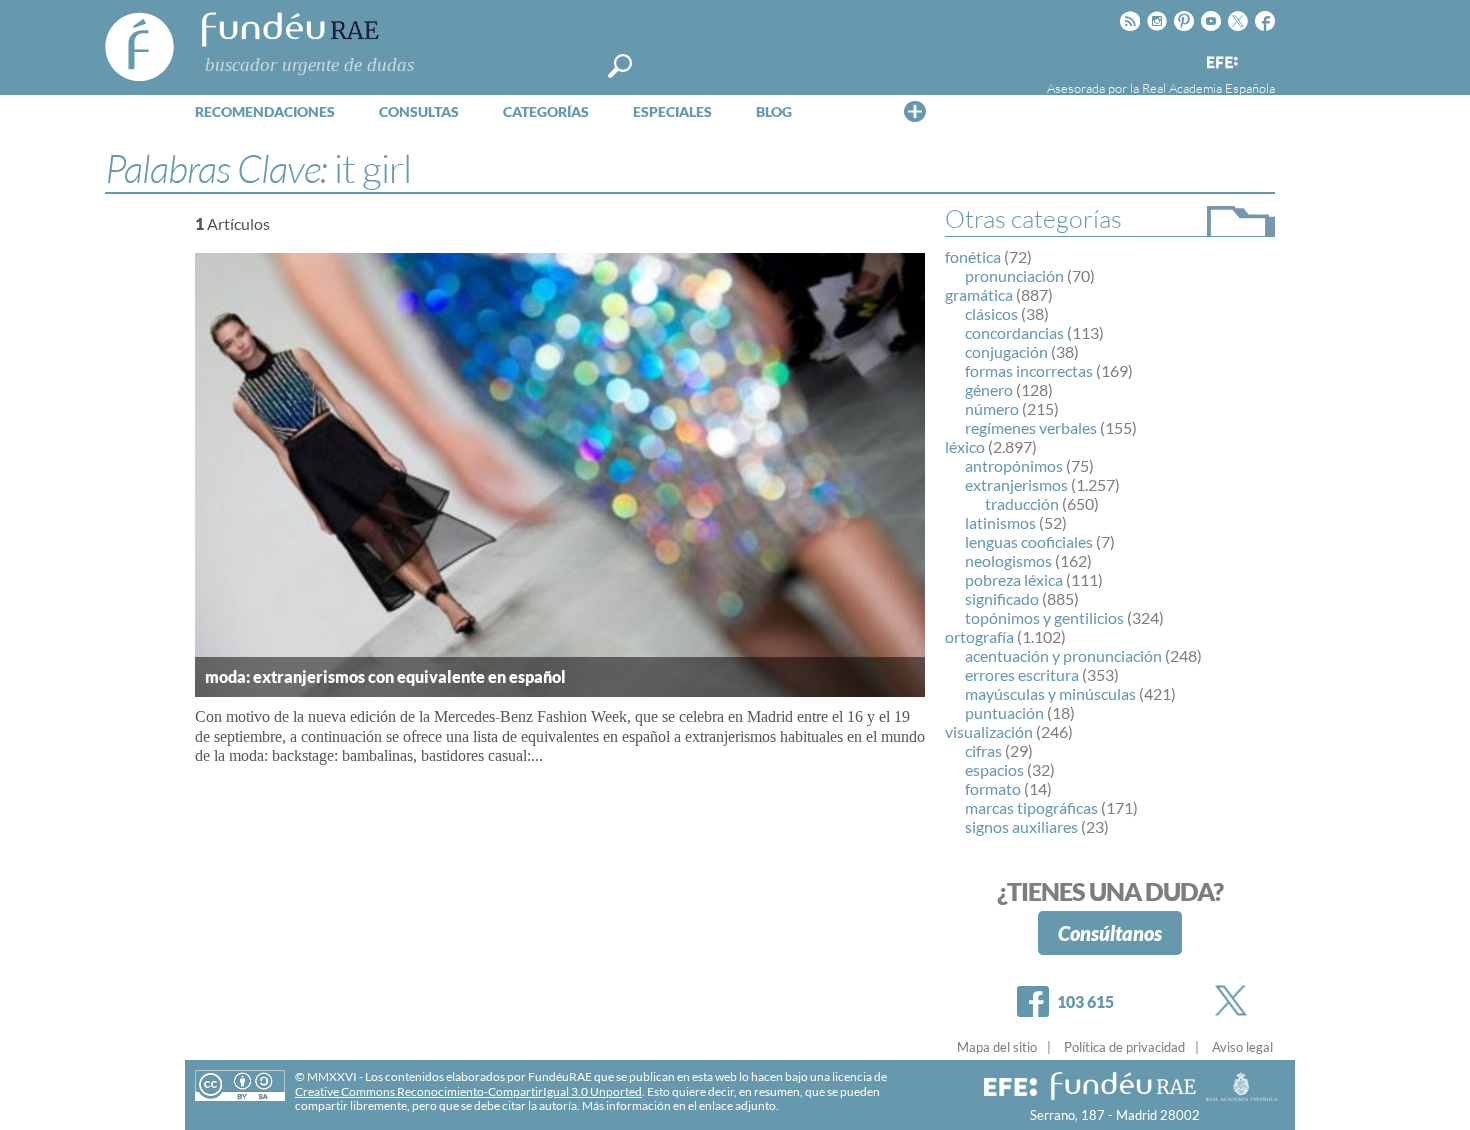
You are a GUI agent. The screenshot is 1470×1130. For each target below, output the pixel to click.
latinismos (1000, 522)
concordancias (1014, 332)
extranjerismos (1016, 484)
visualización (989, 731)
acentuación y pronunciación (1063, 655)
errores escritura (1022, 674)
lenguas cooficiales (1029, 541)
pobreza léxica (1014, 579)
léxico (965, 446)
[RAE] (1262, 59)
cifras (983, 750)
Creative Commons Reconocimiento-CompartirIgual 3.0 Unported (468, 1091)
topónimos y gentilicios (1044, 617)
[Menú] (915, 111)
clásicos (991, 313)
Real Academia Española (1208, 88)
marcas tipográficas (1031, 807)
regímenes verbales (1031, 427)
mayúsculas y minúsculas (1050, 693)
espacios (994, 769)
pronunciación (1014, 275)
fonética (973, 256)
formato (993, 788)
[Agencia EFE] (1221, 63)
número (992, 408)
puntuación (1004, 712)
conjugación (1006, 351)
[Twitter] (1235, 1000)
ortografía (979, 636)
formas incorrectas (1029, 370)
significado (1002, 598)
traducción (1022, 503)
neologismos (1008, 560)
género (989, 389)
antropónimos (1014, 465)
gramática (979, 294)
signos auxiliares (1021, 826)
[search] (620, 66)
